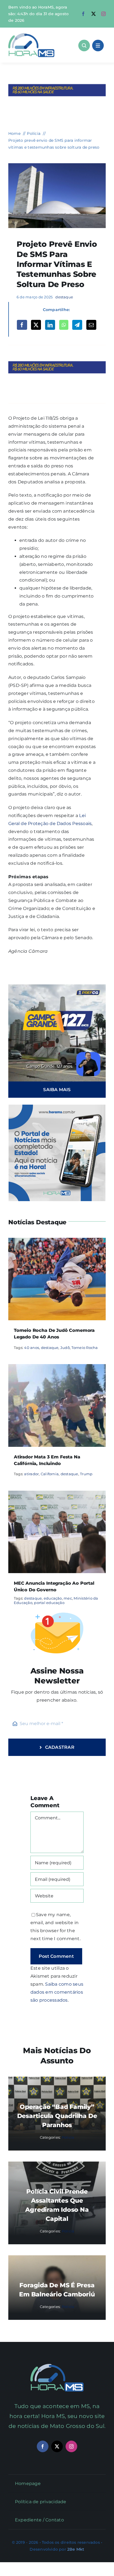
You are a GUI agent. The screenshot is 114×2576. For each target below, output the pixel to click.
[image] (57, 165)
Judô (65, 1348)
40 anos (32, 1348)
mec (68, 1598)
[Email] (91, 325)
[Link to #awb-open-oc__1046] (84, 45)
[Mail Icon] (57, 2366)
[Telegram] (77, 325)
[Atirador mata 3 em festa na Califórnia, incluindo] (57, 1368)
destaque (64, 297)
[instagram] (103, 14)
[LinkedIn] (50, 325)
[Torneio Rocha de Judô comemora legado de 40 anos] (57, 1242)
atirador (31, 1474)
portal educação (49, 1603)
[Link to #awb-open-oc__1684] (98, 45)
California (50, 1474)
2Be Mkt (76, 2549)
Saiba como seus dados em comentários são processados (57, 1992)
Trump (86, 1474)
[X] (36, 325)
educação (53, 1598)
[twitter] (94, 14)
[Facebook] (22, 325)
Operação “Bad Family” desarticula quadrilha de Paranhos (57, 2116)
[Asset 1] (31, 35)
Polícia (68, 2137)
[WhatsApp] (64, 325)
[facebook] (83, 14)
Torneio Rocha (85, 1348)
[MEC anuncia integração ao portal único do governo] (57, 1494)
